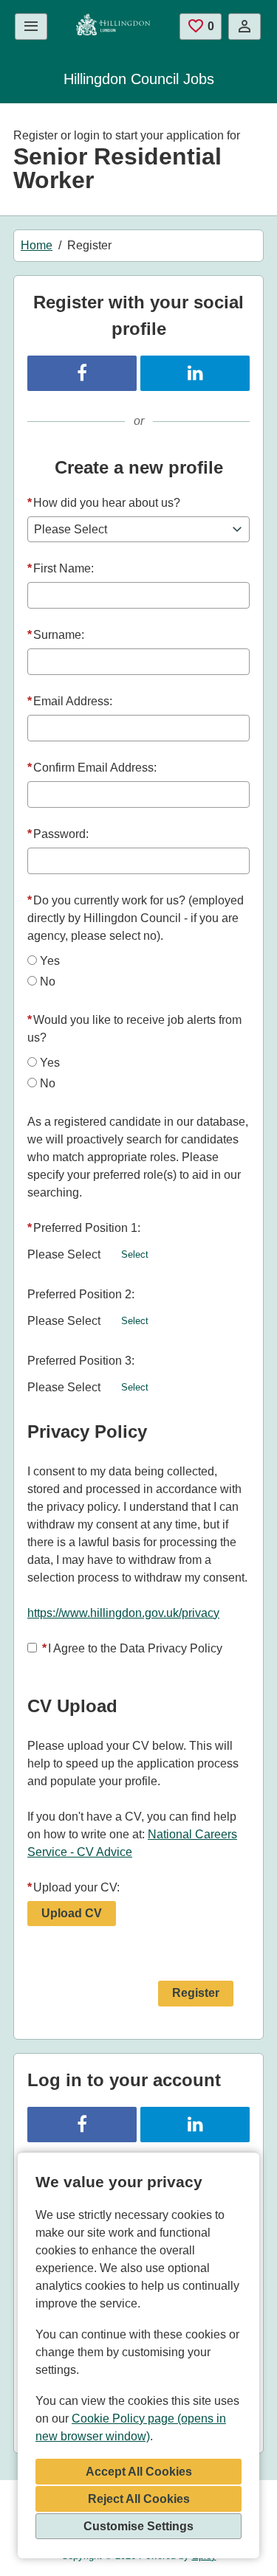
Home (37, 245)
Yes (50, 961)
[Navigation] (31, 27)
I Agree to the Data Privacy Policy (132, 1648)
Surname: (56, 635)
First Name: (61, 568)
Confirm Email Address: (92, 768)
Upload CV (72, 1913)
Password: (58, 834)
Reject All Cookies (139, 2499)
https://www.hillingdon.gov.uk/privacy (123, 1613)
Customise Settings (138, 2526)
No (48, 981)
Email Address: (70, 701)
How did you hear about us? (104, 503)
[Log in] (244, 27)
